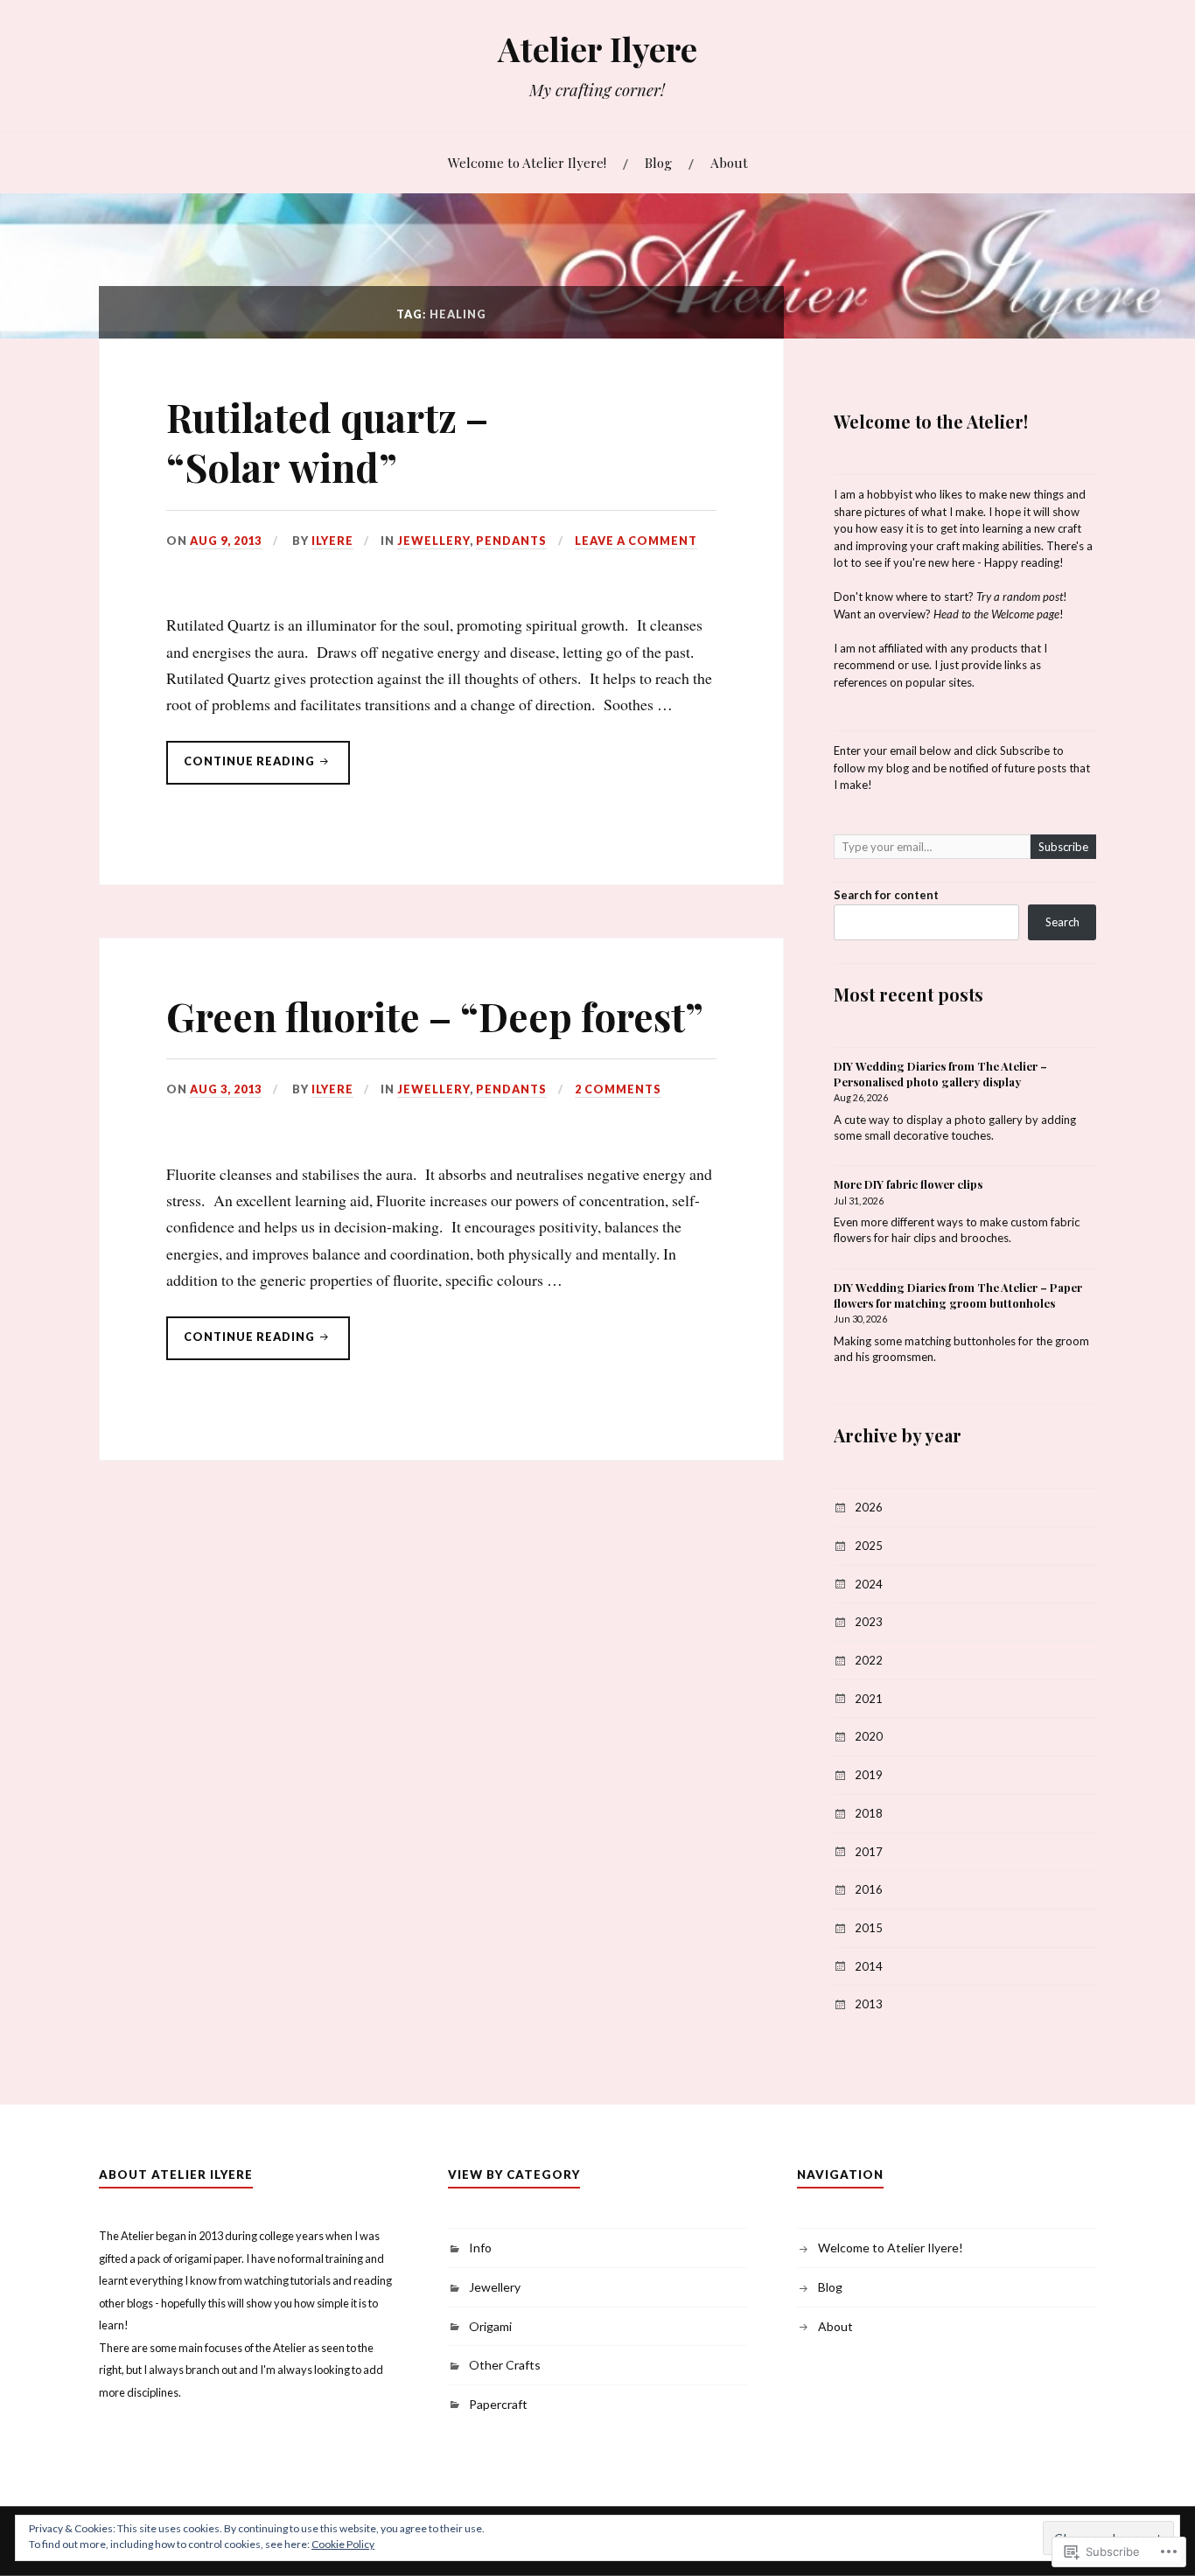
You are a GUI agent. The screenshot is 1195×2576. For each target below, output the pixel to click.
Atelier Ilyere (597, 49)
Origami (490, 2326)
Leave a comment (636, 541)
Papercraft (498, 2404)
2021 (869, 1699)
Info (480, 2248)
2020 (869, 1736)
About (729, 162)
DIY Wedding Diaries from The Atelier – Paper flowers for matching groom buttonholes (958, 1295)
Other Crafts (505, 2365)
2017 (869, 1852)
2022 (869, 1660)
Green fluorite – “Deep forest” (435, 1016)
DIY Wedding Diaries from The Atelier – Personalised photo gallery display (940, 1074)
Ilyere (332, 541)
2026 (869, 1507)
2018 (869, 1813)
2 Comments (618, 1089)
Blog (658, 162)
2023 (869, 1622)
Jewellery (433, 541)
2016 (869, 1889)
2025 (869, 1546)
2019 (869, 1775)
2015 (869, 1928)
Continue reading (242, 769)
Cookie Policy (343, 2544)
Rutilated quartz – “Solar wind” (327, 442)
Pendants (511, 541)
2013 (869, 2004)
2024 (869, 1584)
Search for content (886, 895)
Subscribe (1063, 847)
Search (1062, 922)
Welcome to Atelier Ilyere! (527, 162)
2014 (869, 1966)
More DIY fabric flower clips (908, 1184)
